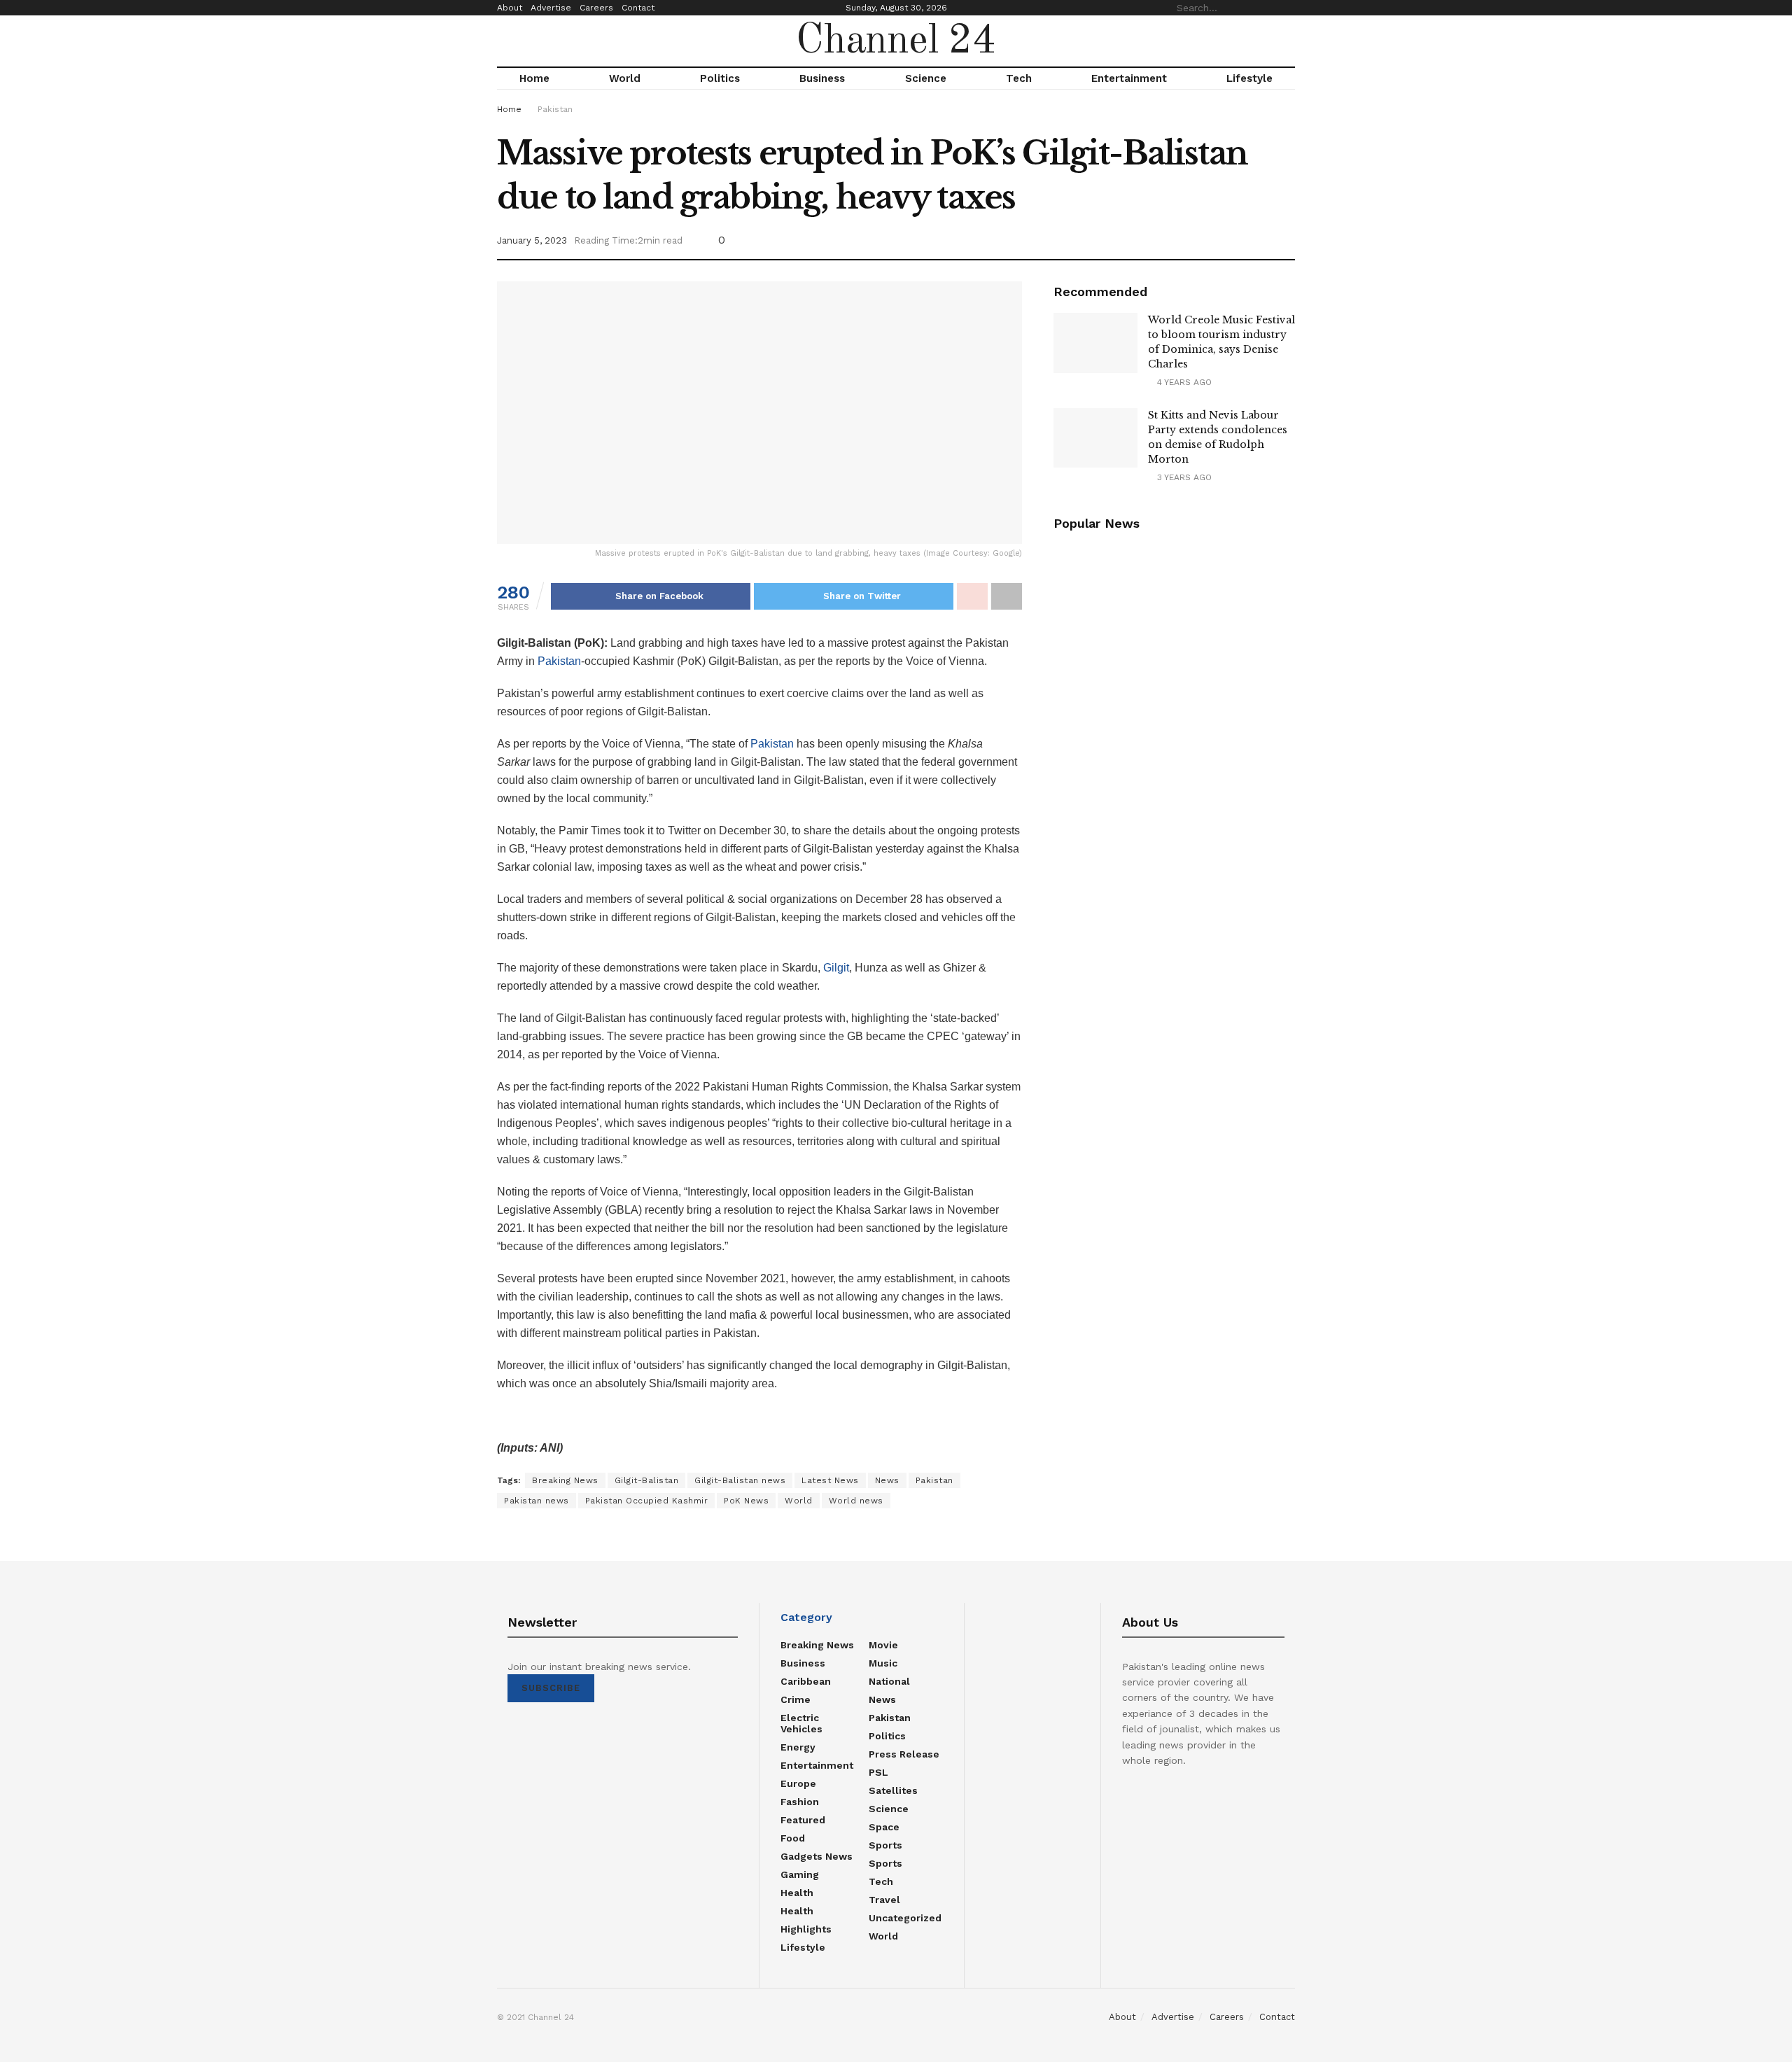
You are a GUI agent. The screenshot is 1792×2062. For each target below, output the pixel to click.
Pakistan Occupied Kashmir (647, 1501)
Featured (803, 1820)
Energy (798, 1747)
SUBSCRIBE (551, 1688)
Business (822, 78)
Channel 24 (896, 41)
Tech (1019, 78)
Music (883, 1663)
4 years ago (1183, 382)
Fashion (800, 1802)
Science (926, 78)
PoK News (746, 1501)
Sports (885, 1845)
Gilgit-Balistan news (740, 1480)
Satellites (893, 1790)
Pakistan (555, 109)
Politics (720, 78)
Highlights (806, 1929)
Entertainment (1129, 78)
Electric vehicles (801, 1723)
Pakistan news (537, 1501)
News (887, 1480)
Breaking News (565, 1480)
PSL (878, 1772)
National (889, 1681)
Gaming (800, 1874)
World (625, 78)
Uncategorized (905, 1918)
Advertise (551, 8)
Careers (596, 8)
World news (856, 1501)
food (793, 1838)
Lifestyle (1249, 78)
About (510, 8)
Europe (798, 1783)
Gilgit (836, 968)
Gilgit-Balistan (647, 1480)
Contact (638, 8)
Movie (883, 1645)
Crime (796, 1699)
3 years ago (1183, 477)
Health (797, 1893)
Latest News (830, 1480)
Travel (884, 1900)
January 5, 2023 (532, 240)
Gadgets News (817, 1856)
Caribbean (806, 1681)
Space (884, 1827)
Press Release (904, 1754)
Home (534, 78)
